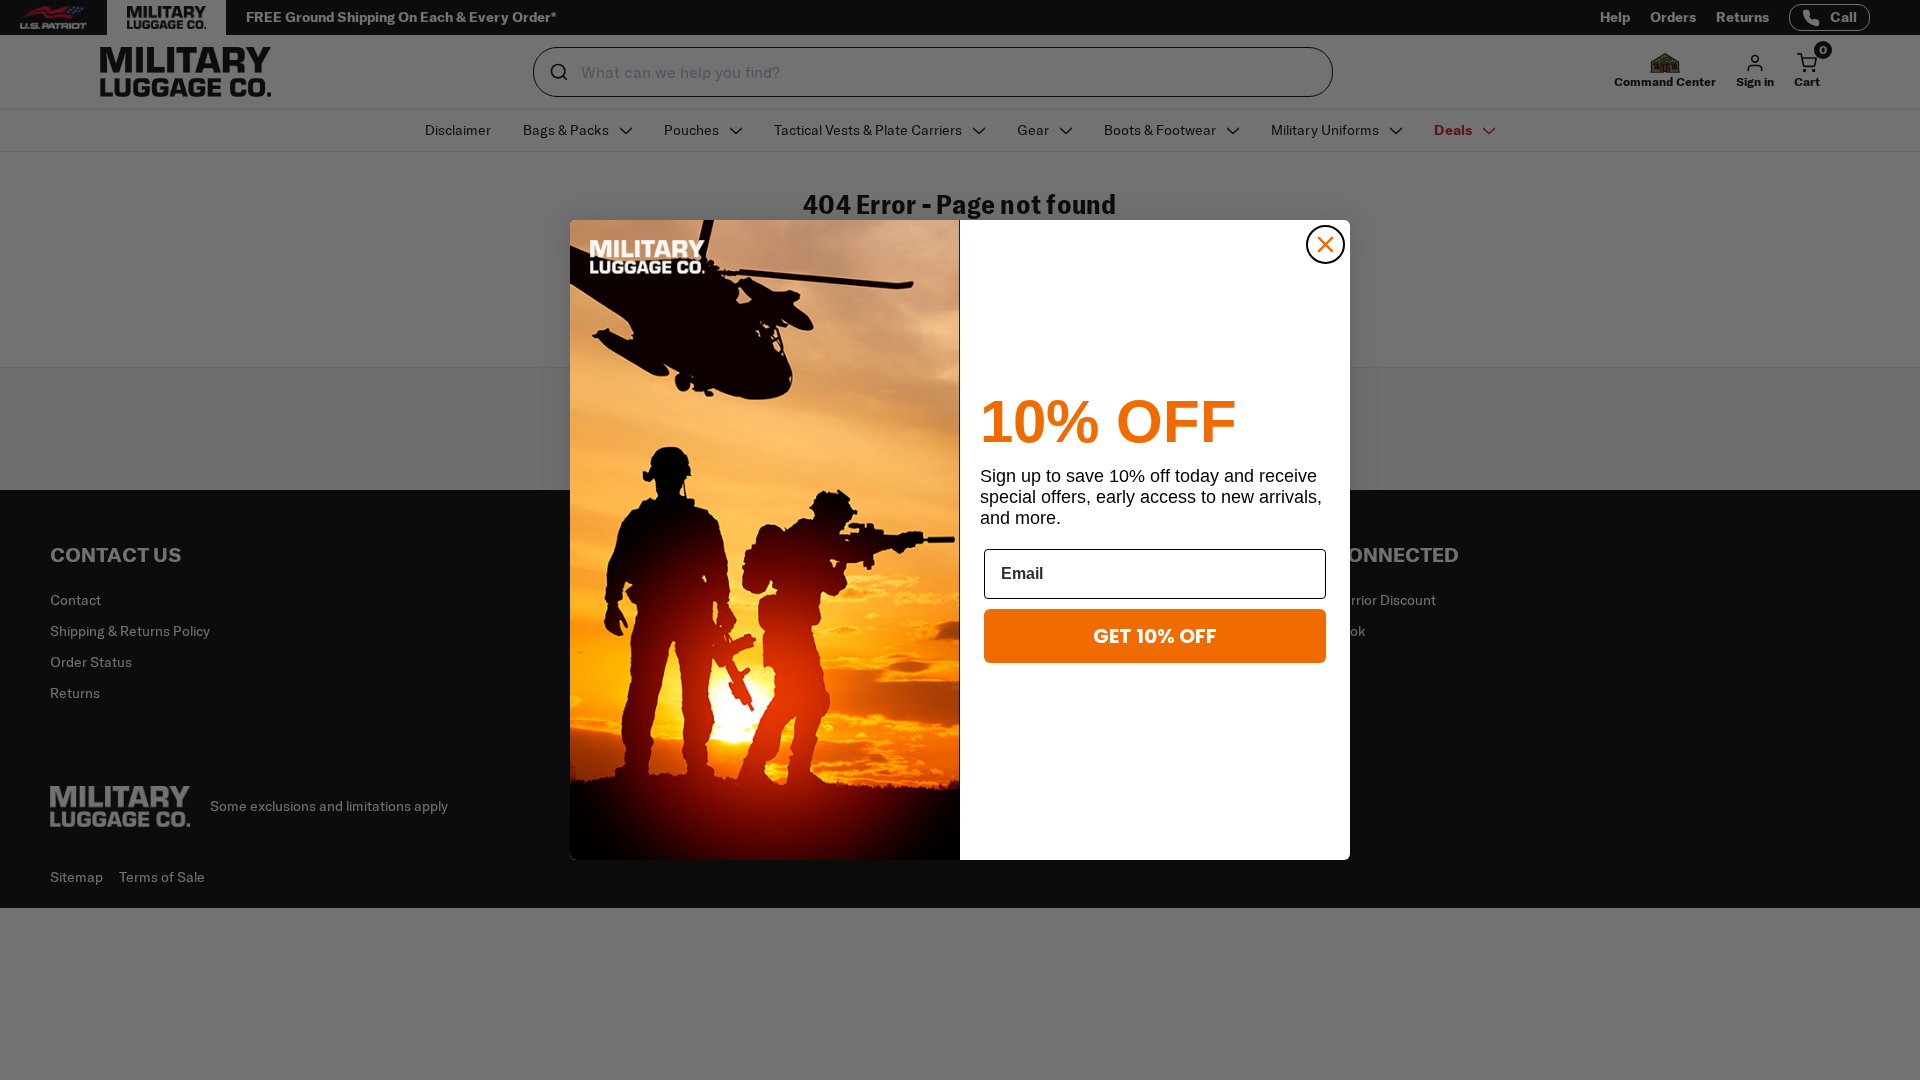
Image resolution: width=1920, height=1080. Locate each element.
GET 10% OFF (1155, 636)
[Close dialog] (1325, 244)
